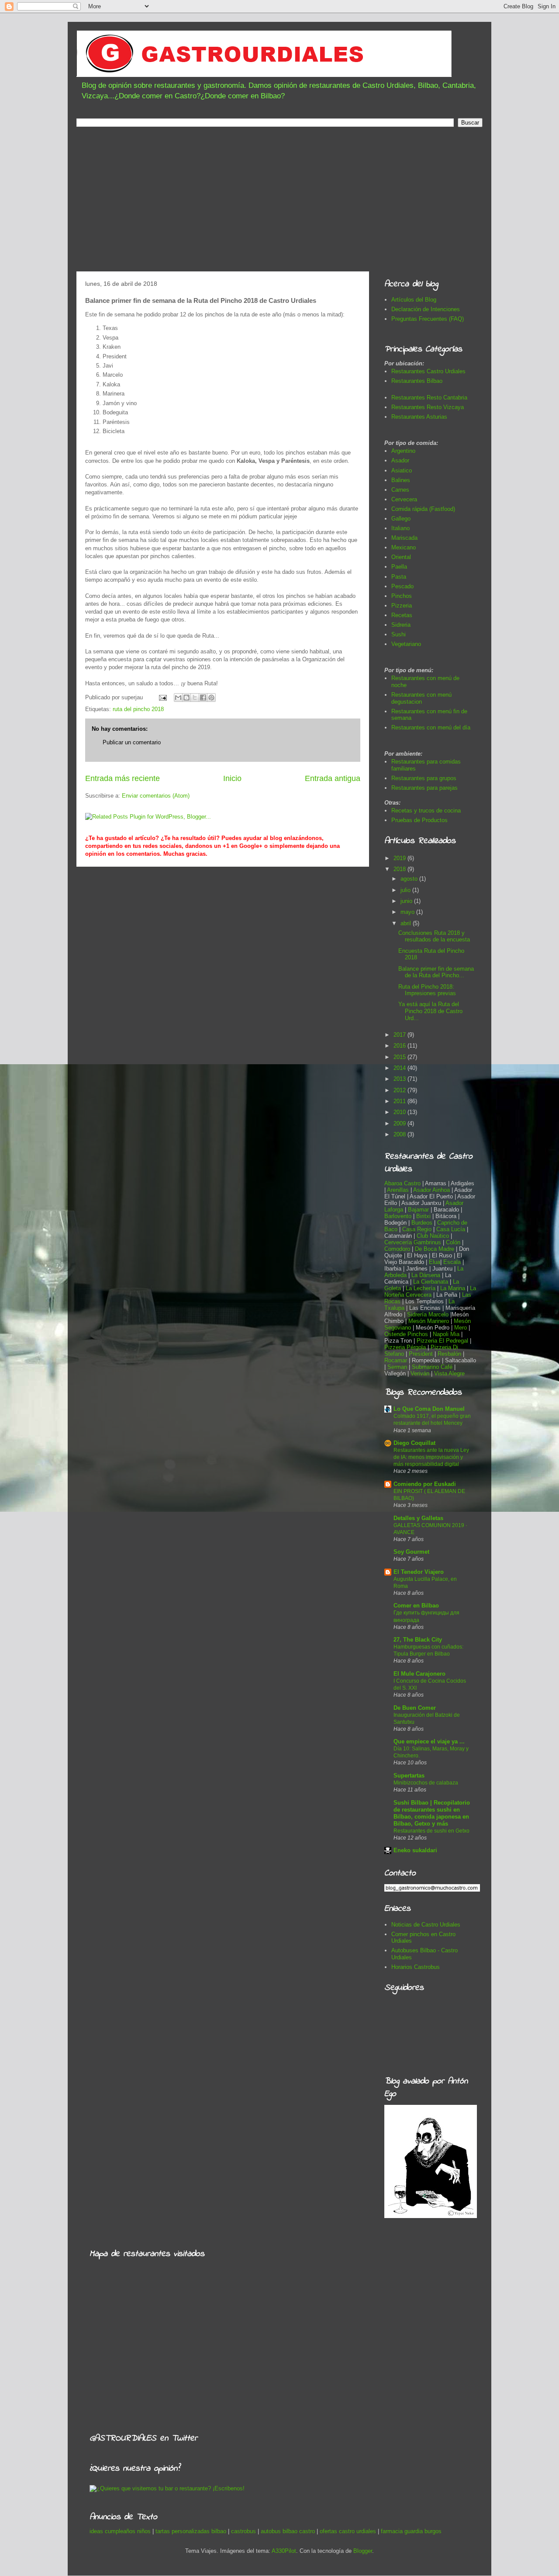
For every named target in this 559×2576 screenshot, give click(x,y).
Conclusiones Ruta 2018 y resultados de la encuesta (434, 936)
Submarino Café (432, 1367)
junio (407, 901)
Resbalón (450, 1354)
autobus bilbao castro (288, 2531)
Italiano (400, 528)
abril (407, 923)
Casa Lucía (451, 1229)
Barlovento (398, 1216)
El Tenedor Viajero (419, 1572)
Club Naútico (433, 1236)
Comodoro (397, 1249)
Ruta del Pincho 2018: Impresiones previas (427, 990)
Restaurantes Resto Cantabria (429, 398)
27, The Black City (418, 1640)
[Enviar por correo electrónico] (178, 698)
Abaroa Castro (402, 1183)
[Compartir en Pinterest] (211, 698)
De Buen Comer (415, 1708)
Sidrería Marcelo (428, 1314)
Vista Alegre (449, 1373)
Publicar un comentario (132, 742)
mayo (408, 912)
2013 (400, 1079)
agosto (410, 879)
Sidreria (401, 625)
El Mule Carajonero (419, 1674)
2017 (400, 1035)
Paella (399, 567)
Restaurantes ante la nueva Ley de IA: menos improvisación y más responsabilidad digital (431, 1457)
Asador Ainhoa (431, 1190)
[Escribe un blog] (186, 698)
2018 (400, 869)
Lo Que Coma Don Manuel (429, 1409)
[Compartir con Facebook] (203, 698)
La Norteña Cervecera (430, 1291)
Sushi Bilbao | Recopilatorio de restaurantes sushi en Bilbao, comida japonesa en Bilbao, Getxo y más (432, 1813)
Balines (401, 480)
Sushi (399, 634)
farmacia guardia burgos (411, 2531)
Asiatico (402, 470)
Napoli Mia (446, 1334)
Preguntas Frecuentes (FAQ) (428, 319)
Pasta (399, 577)
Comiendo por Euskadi (425, 1484)
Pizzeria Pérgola (405, 1347)
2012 (400, 1090)
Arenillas (399, 1190)
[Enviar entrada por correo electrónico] (162, 697)
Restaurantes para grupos (424, 778)
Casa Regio (417, 1229)
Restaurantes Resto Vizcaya (428, 407)
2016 (400, 1046)
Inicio (232, 778)
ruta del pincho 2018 (138, 709)
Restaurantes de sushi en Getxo (431, 1831)
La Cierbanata (431, 1282)
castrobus (243, 2531)
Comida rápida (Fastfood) (423, 509)
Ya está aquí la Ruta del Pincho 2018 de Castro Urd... (430, 1011)
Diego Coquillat (414, 1443)
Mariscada (404, 538)
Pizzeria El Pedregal (442, 1341)
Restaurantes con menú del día (431, 727)
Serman (397, 1367)
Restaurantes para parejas (424, 788)
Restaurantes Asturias (419, 417)
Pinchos (402, 596)
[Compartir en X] (195, 698)
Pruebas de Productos (419, 820)
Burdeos (423, 1223)
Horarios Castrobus (416, 1967)
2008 (400, 1134)
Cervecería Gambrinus (413, 1242)
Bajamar (419, 1210)
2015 (400, 1057)
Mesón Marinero (429, 1321)
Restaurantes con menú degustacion (421, 698)
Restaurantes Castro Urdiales (428, 371)
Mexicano (404, 547)
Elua (435, 1262)
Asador (400, 460)
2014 (400, 1068)
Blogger (363, 2551)
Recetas (402, 615)
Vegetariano (406, 644)
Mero (461, 1328)
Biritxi (424, 1216)
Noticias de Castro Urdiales (426, 1925)
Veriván (420, 1373)
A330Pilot (284, 2551)
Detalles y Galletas (418, 1518)
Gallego (401, 519)
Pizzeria (402, 606)
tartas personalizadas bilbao (191, 2531)
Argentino (403, 451)
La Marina (453, 1288)
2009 (400, 1123)
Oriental (401, 557)
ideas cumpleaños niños (120, 2531)
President (422, 1354)
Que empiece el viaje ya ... (429, 1741)
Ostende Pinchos (406, 1334)
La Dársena (426, 1275)
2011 (400, 1101)
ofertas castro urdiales (348, 2531)
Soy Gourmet (411, 1552)
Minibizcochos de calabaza (426, 1783)
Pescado (402, 586)
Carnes (400, 490)
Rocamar (397, 1360)
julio (406, 890)
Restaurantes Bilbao (417, 381)
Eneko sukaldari (415, 1850)
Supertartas (409, 1776)
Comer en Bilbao (416, 1606)
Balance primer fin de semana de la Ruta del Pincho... (436, 972)
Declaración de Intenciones (426, 309)
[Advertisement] (279, 201)
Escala (453, 1262)
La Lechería (421, 1288)
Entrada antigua (333, 778)
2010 (400, 1112)
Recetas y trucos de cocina (426, 811)
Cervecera (404, 499)
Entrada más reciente (122, 778)
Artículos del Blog (414, 300)
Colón (454, 1242)
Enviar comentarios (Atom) (156, 796)
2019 (400, 858)
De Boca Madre (435, 1249)
